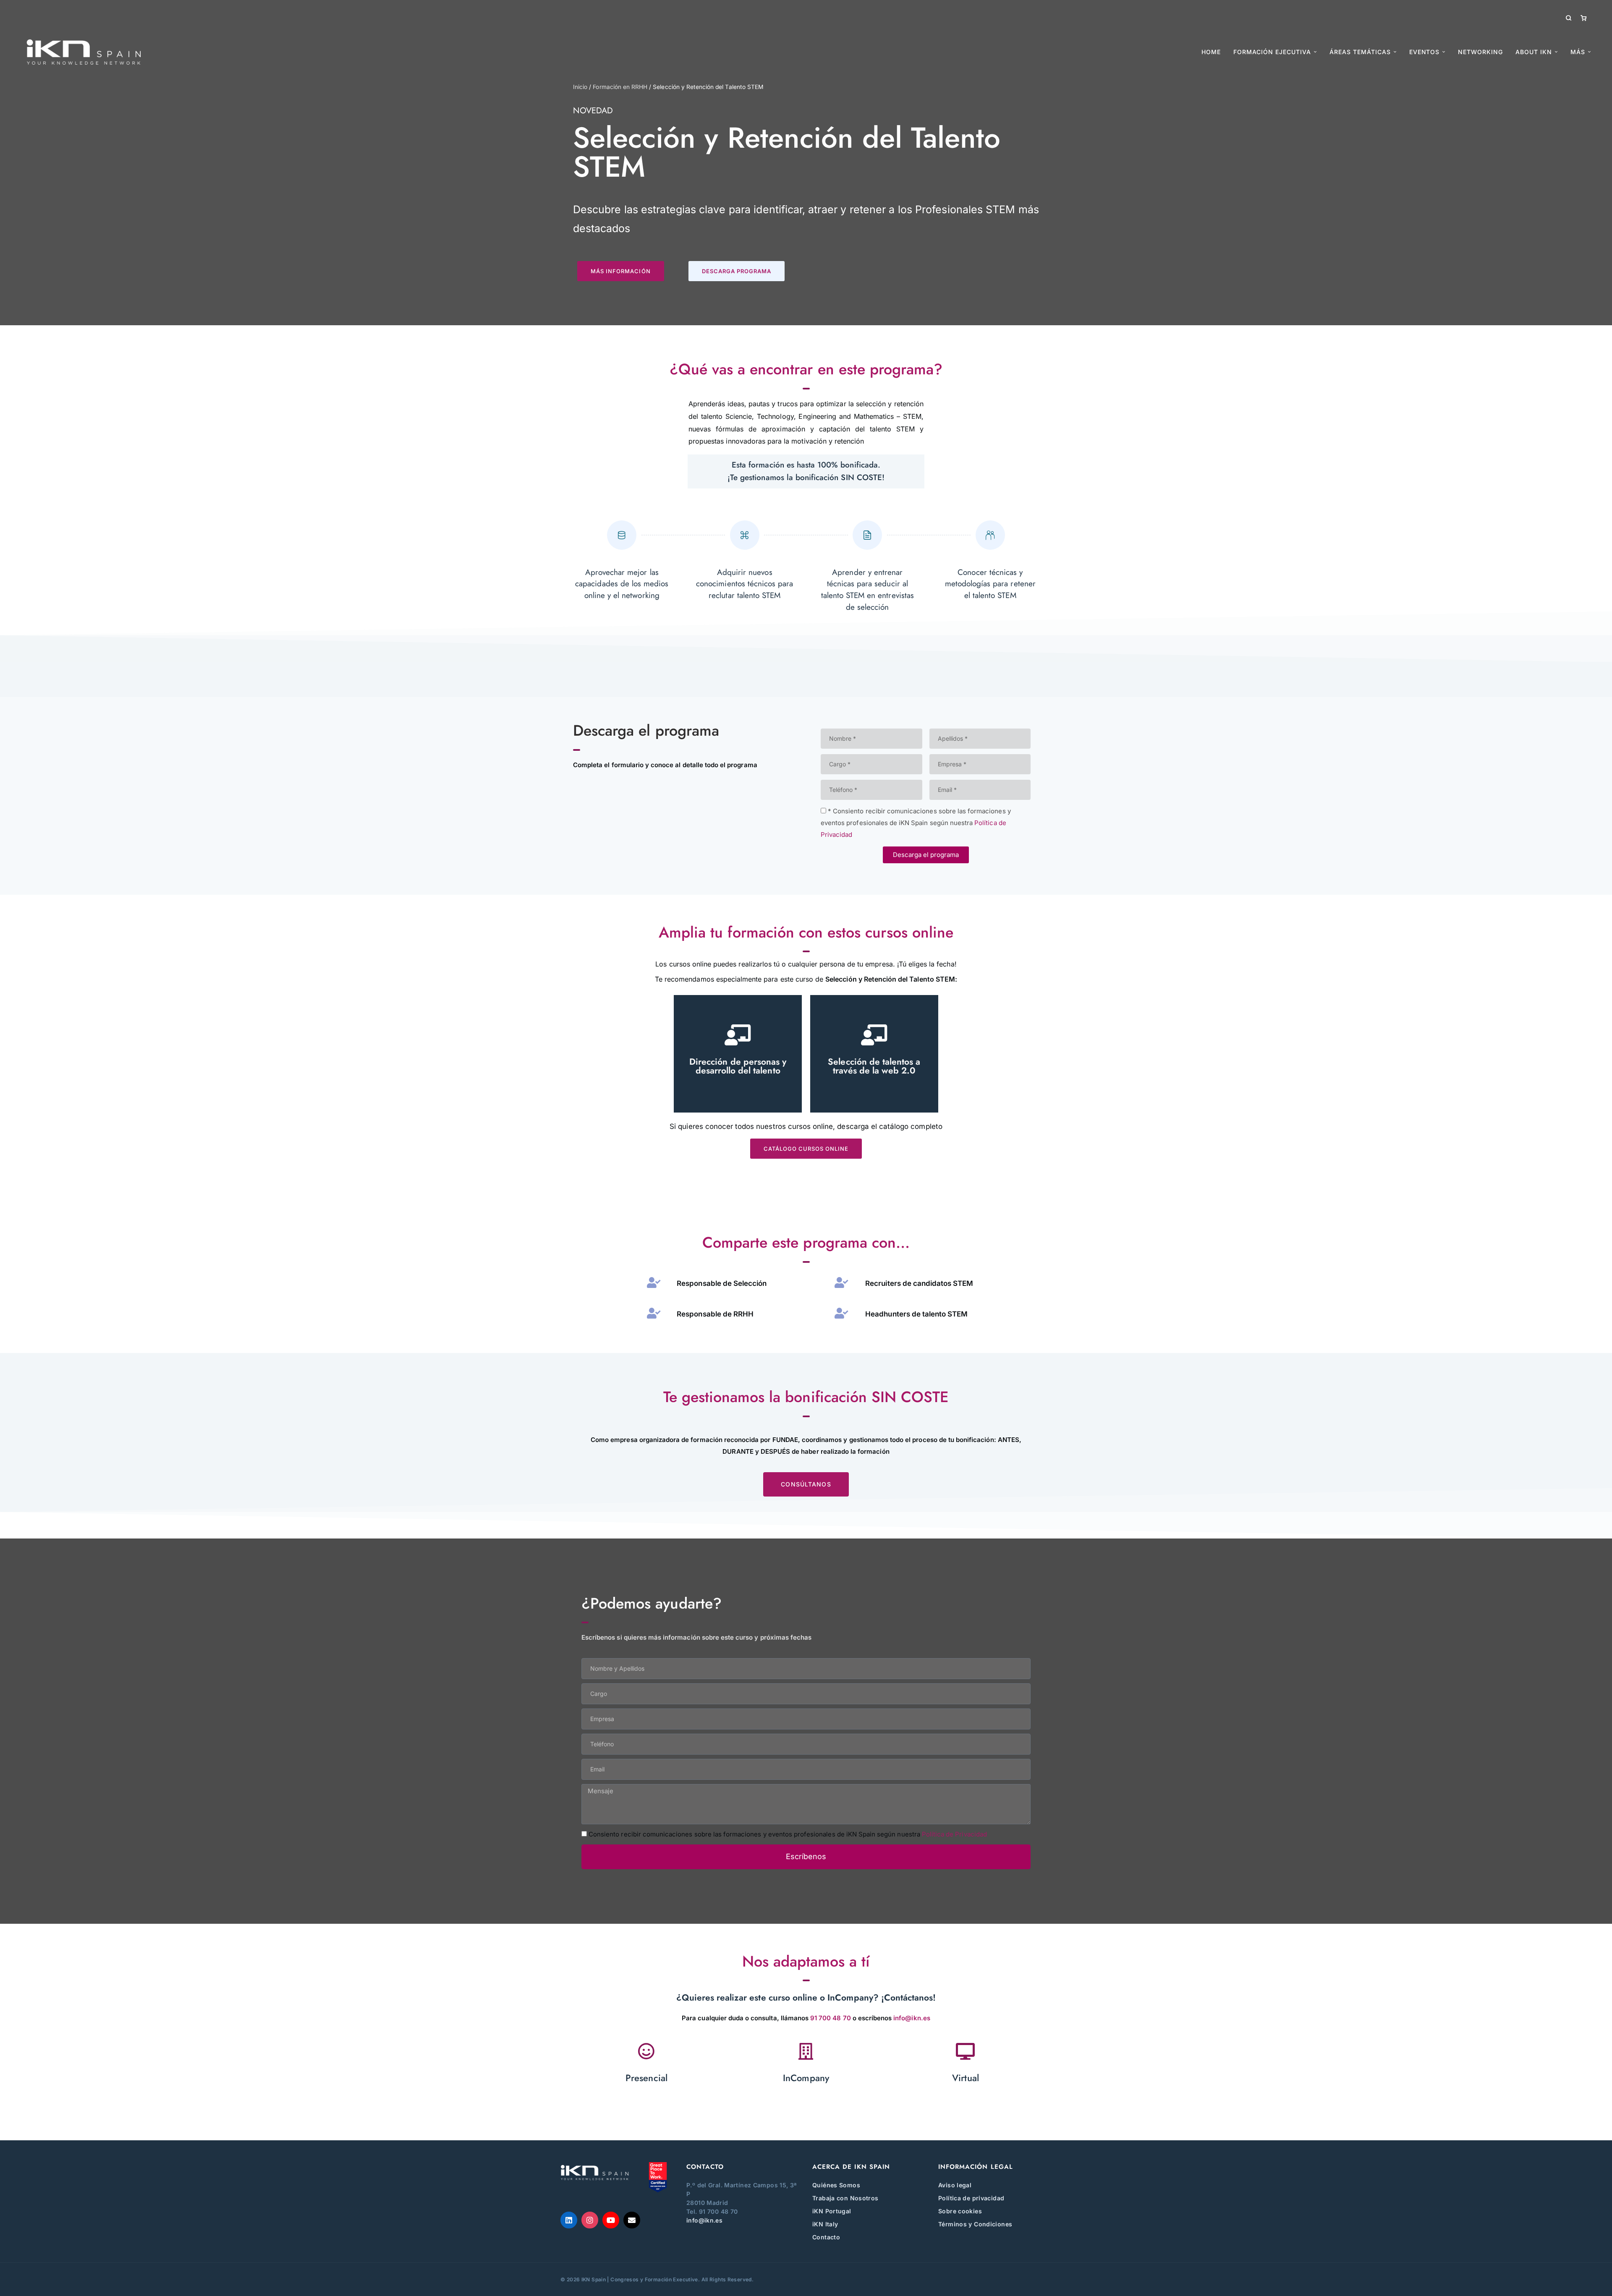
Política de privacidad (971, 2198)
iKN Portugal (832, 2211)
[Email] (632, 2220)
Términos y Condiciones (975, 2224)
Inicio (580, 87)
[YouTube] (611, 2220)
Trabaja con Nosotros (845, 2198)
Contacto (826, 2237)
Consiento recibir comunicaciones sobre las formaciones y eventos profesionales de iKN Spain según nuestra (788, 1834)
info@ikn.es (912, 2018)
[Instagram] (590, 2220)
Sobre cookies (960, 2211)
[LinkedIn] (569, 2220)
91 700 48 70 (831, 2018)
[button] (621, 271)
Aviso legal (955, 2185)
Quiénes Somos (836, 2185)
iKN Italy (825, 2224)
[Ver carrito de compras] (1583, 18)
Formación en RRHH (620, 87)
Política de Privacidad (954, 1834)
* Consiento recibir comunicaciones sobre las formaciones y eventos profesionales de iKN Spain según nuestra (916, 823)
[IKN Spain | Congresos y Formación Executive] (84, 52)
